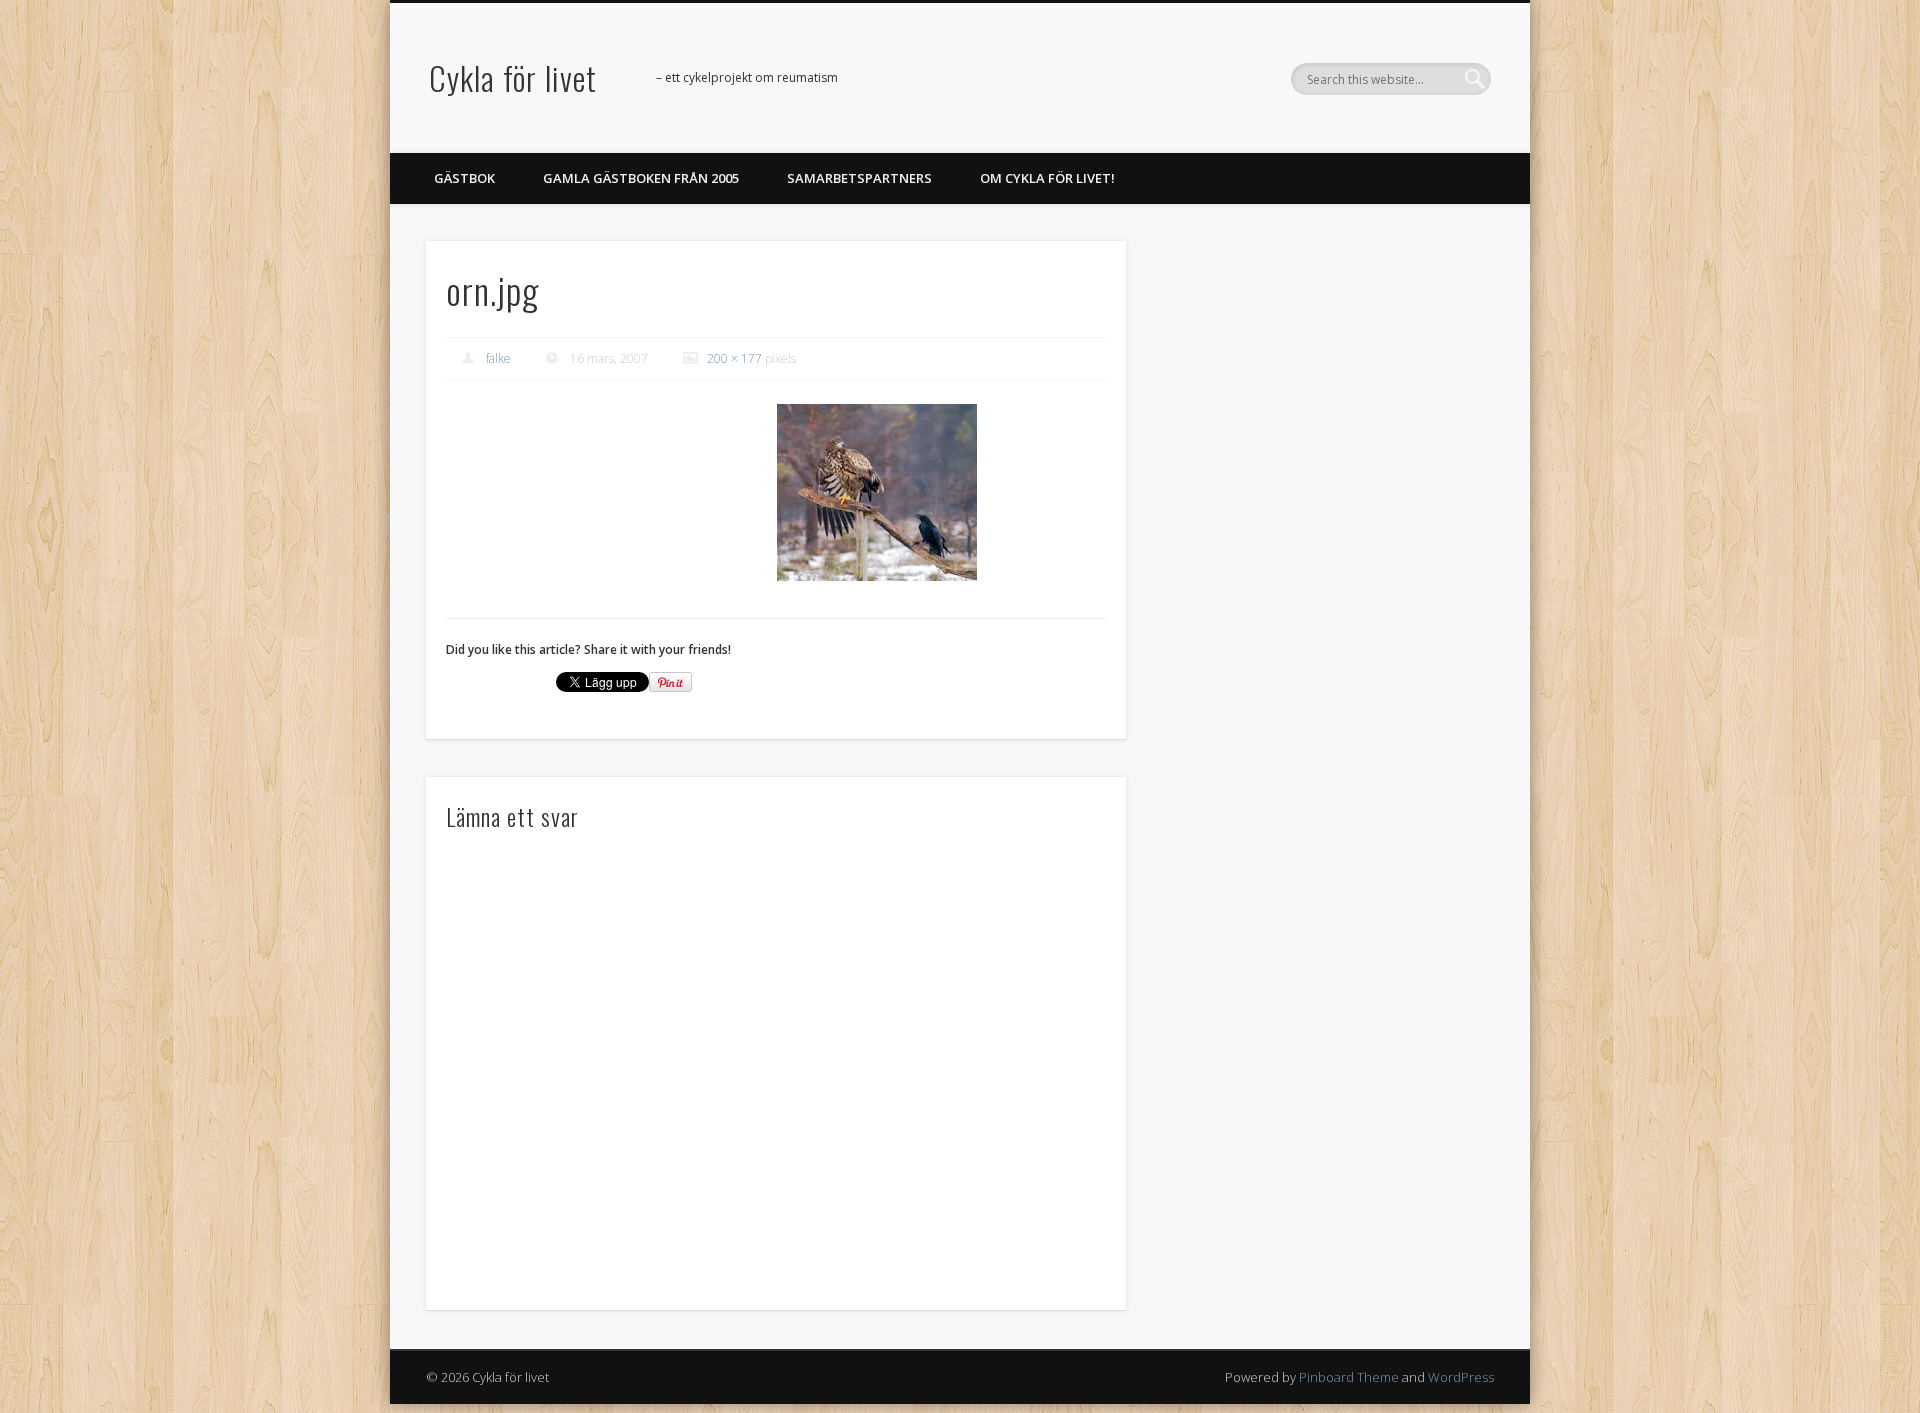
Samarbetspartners (859, 178)
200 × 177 (734, 358)
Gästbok (464, 178)
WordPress (1461, 1377)
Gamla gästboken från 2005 (641, 178)
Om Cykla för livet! (1047, 178)
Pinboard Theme (1349, 1377)
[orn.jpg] (877, 492)
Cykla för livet (513, 77)
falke (498, 358)
